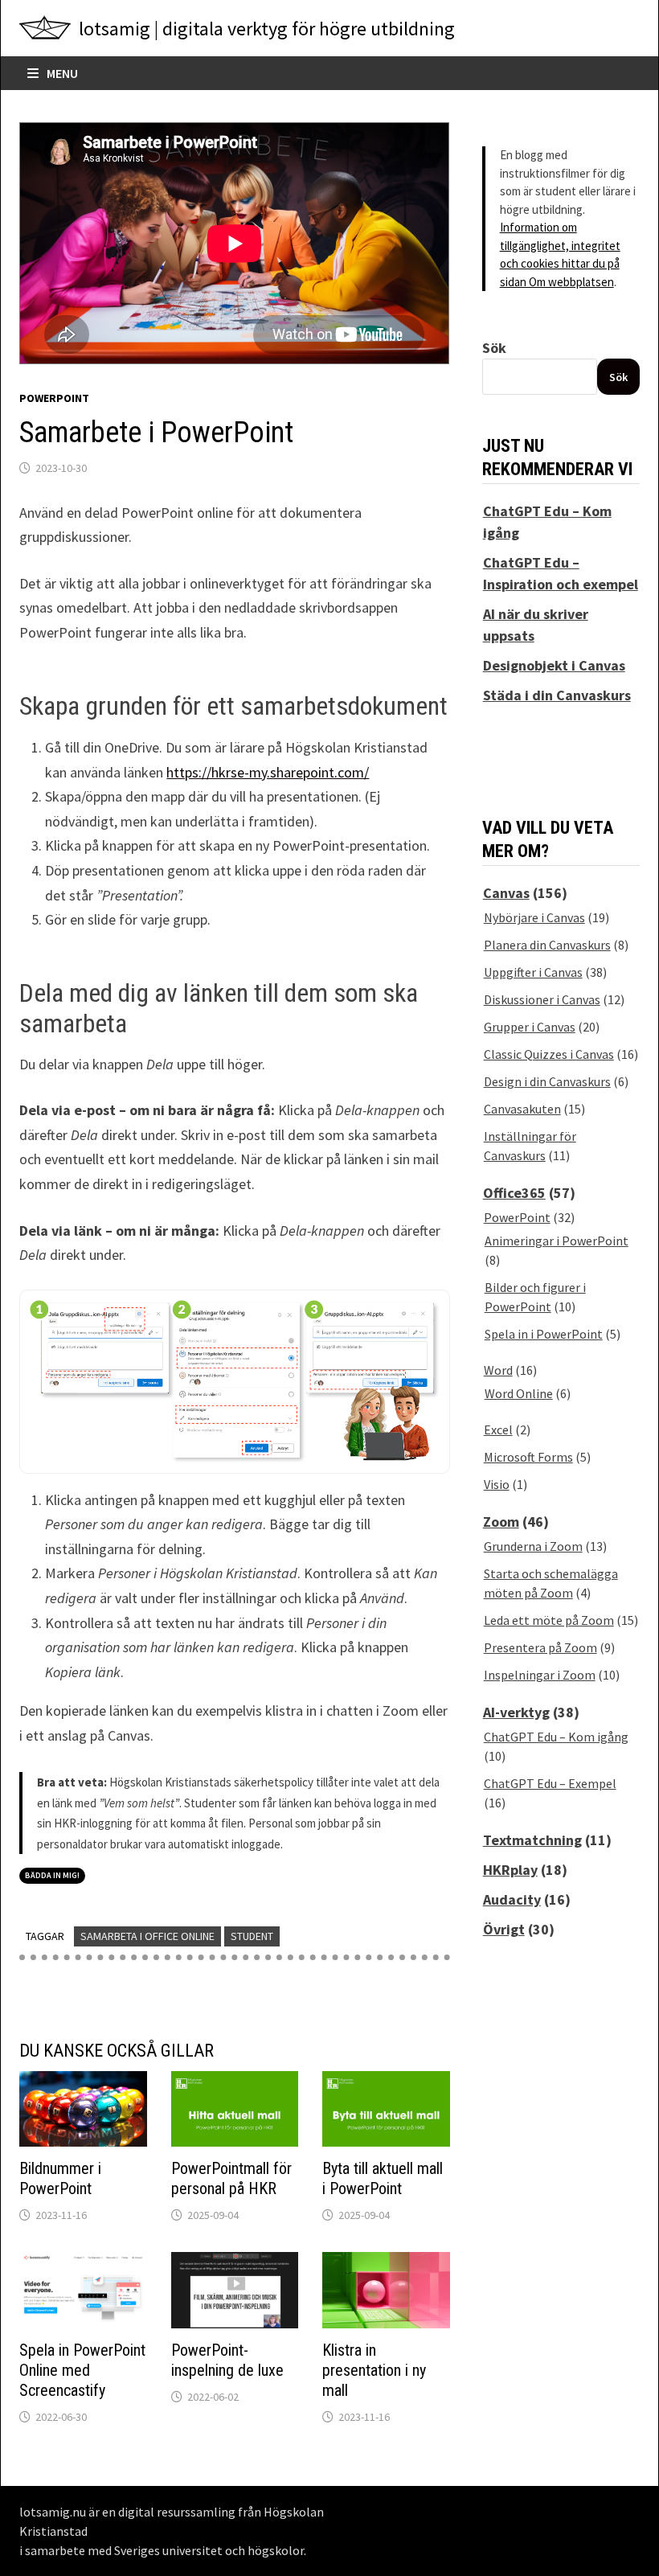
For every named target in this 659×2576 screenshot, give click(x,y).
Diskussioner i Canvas (542, 999)
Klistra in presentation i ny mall (374, 2370)
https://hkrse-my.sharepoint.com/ (268, 772)
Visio (497, 1484)
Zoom (501, 1522)
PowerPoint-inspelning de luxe (227, 2360)
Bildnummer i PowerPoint (60, 2178)
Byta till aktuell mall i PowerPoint (383, 2178)
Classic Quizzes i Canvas (549, 1054)
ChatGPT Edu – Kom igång (556, 1737)
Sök (494, 348)
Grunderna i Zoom (533, 1546)
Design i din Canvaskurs (547, 1081)
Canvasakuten (522, 1109)
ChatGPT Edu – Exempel (550, 1783)
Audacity (512, 1899)
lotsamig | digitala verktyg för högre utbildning (267, 29)
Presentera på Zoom (540, 1647)
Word (498, 1370)
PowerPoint (54, 398)
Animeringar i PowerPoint (557, 1241)
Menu (61, 73)
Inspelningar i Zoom (540, 1675)
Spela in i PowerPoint (544, 1334)
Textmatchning (532, 1840)
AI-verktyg (516, 1712)
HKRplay (510, 1870)
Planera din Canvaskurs (547, 945)
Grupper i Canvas (530, 1027)
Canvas (506, 893)
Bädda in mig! (52, 1875)
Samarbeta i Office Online (147, 1936)
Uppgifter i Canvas (533, 972)
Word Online (519, 1393)
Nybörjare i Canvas (534, 917)
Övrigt (504, 1929)
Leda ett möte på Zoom (549, 1620)
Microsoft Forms (528, 1457)
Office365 (514, 1193)
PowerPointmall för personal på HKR (231, 2178)
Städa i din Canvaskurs (557, 695)
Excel (498, 1430)
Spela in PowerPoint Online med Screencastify (82, 2370)
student (252, 1936)
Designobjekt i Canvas (554, 665)
